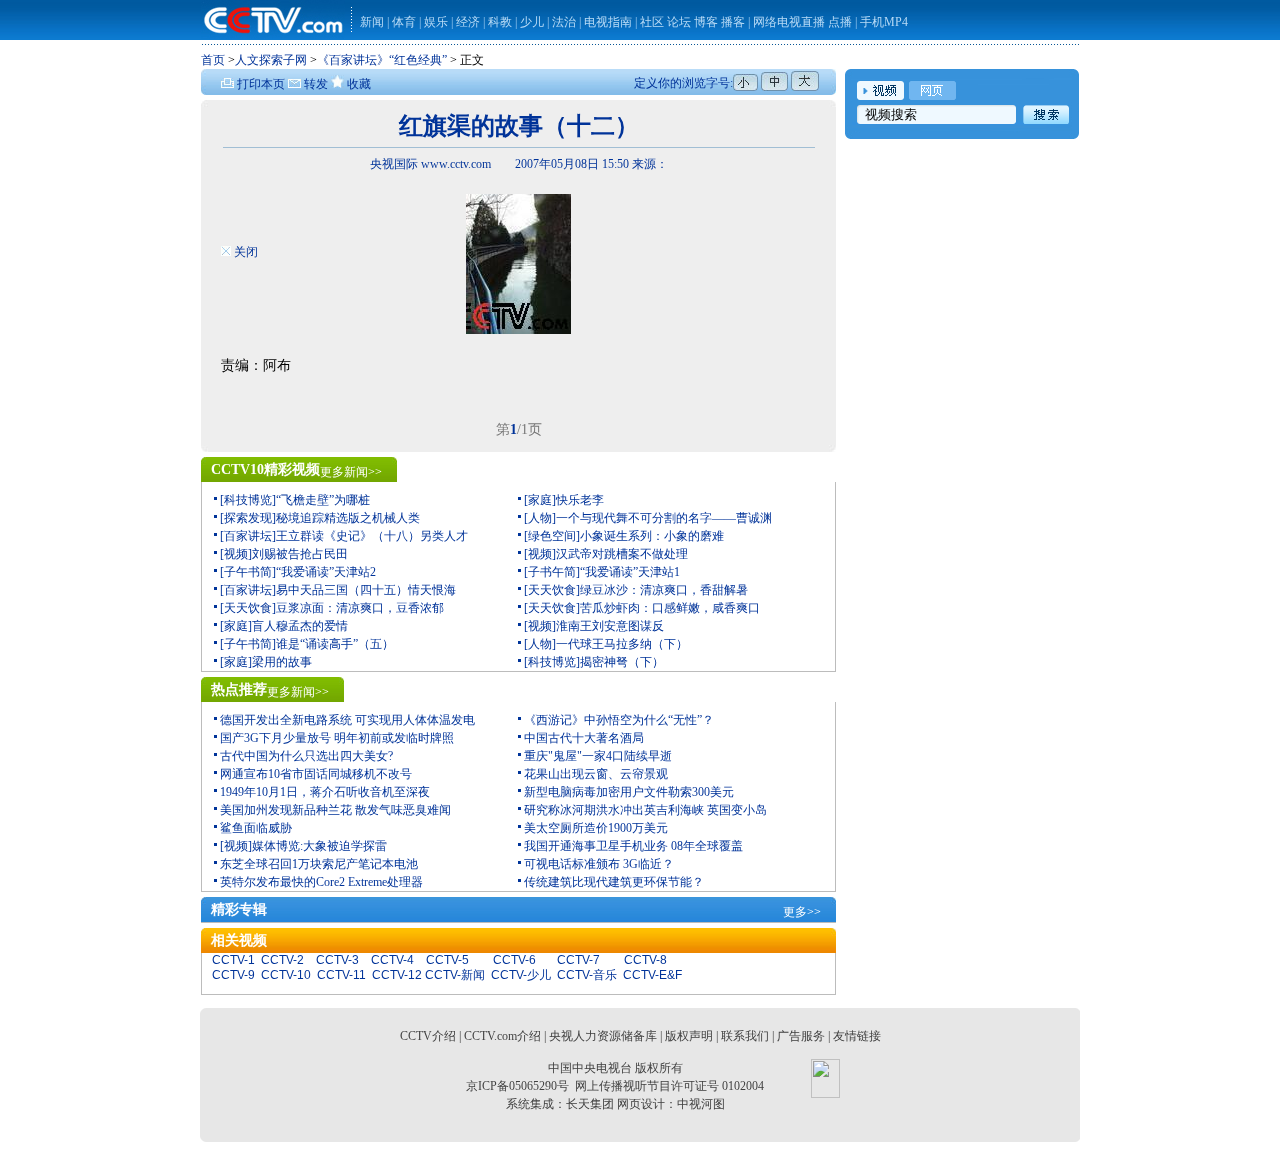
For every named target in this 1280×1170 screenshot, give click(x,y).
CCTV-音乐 (587, 975)
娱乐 (436, 22)
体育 (404, 22)
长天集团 (590, 1104)
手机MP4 (884, 22)
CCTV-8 (645, 960)
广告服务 (801, 1036)
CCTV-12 (397, 975)
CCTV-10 (286, 975)
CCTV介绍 (428, 1036)
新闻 (372, 22)
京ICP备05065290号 (517, 1086)
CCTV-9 (233, 975)
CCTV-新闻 (455, 975)
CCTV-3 (337, 960)
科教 (501, 22)
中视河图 (701, 1104)
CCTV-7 (578, 960)
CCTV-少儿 (521, 975)
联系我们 (745, 1036)
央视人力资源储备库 (603, 1036)
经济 (469, 22)
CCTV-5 (447, 960)
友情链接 (857, 1036)
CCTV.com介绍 (502, 1036)
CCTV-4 (392, 960)
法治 (564, 22)
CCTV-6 (514, 960)
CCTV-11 (341, 975)
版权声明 (689, 1036)
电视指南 (608, 22)
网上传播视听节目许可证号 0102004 (669, 1086)
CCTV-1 (233, 960)
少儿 (532, 22)
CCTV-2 (282, 960)
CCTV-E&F (652, 975)
